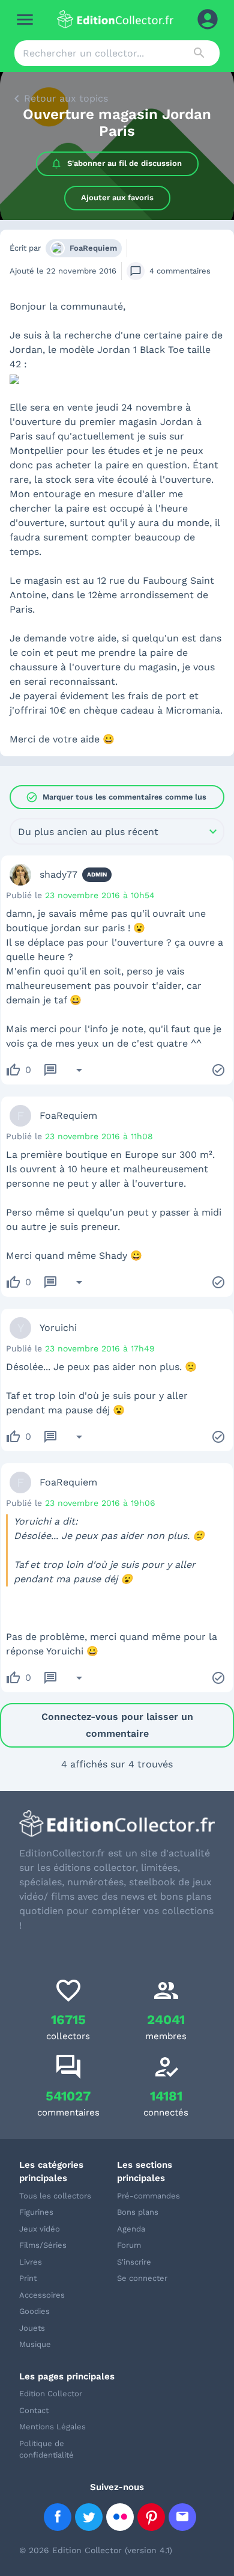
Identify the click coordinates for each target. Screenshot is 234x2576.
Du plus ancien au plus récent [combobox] (88, 832)
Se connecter (142, 2278)
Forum (129, 2245)
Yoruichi (58, 1328)
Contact (34, 2410)
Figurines (36, 2212)
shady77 (58, 874)
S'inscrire (134, 2262)
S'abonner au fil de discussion (124, 163)
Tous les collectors (55, 2196)
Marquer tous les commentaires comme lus (116, 797)
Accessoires (42, 2295)
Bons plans (138, 2212)
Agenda (131, 2229)
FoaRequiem (93, 248)
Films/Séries (43, 2245)
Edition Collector (51, 2394)
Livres (31, 2262)
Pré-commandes (148, 2196)
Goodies (34, 2311)
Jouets (32, 2328)
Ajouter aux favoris (117, 197)
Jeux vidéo (40, 2229)
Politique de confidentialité (46, 2449)
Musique (35, 2344)
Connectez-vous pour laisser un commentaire (117, 1725)
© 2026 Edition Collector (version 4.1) (96, 2550)
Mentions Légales (52, 2427)
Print (28, 2278)
